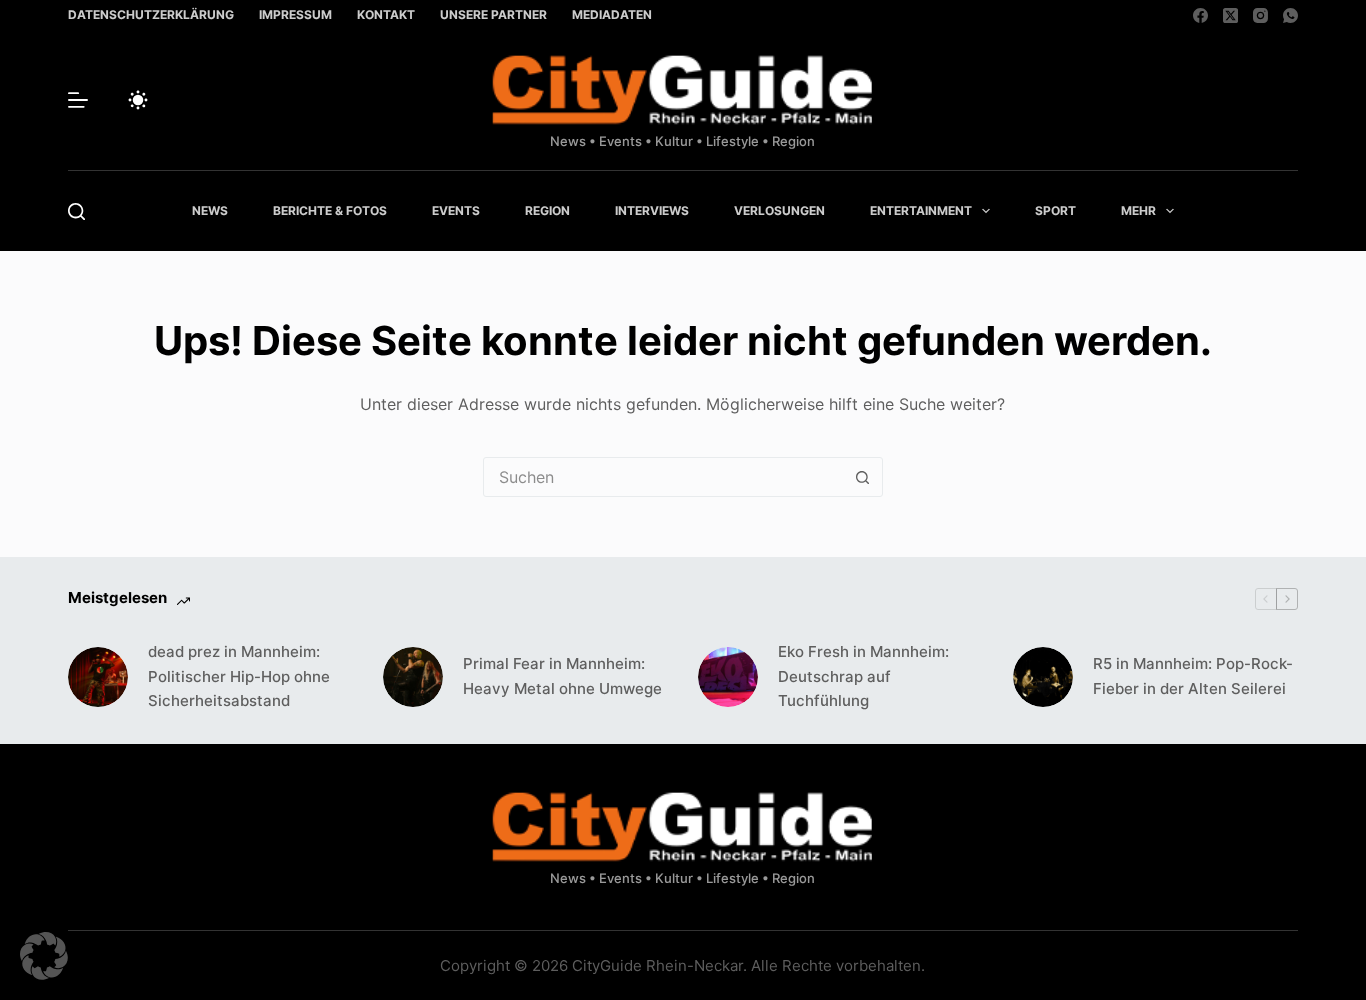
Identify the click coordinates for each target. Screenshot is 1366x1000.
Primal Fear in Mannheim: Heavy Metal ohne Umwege (562, 676)
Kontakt (386, 14)
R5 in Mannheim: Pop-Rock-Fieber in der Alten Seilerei (1193, 676)
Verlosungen (779, 210)
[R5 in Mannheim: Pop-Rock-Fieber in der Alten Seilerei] (1043, 677)
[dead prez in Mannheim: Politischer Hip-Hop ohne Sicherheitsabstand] (98, 677)
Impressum (295, 14)
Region (547, 210)
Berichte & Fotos (330, 210)
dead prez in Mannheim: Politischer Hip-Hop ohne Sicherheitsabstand (239, 676)
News (210, 210)
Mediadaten (612, 14)
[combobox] (664, 477)
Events (456, 210)
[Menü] (78, 100)
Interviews (652, 210)
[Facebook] (1200, 15)
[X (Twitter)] (1230, 15)
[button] (44, 956)
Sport (1055, 210)
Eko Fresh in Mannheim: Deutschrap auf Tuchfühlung (863, 676)
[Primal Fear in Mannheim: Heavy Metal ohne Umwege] (413, 677)
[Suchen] (76, 211)
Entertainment (921, 210)
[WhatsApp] (1290, 15)
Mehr (1138, 210)
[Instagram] (1260, 15)
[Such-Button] (863, 477)
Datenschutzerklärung (151, 14)
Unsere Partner (493, 14)
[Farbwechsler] (138, 100)
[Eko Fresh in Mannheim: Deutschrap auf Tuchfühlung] (728, 677)
